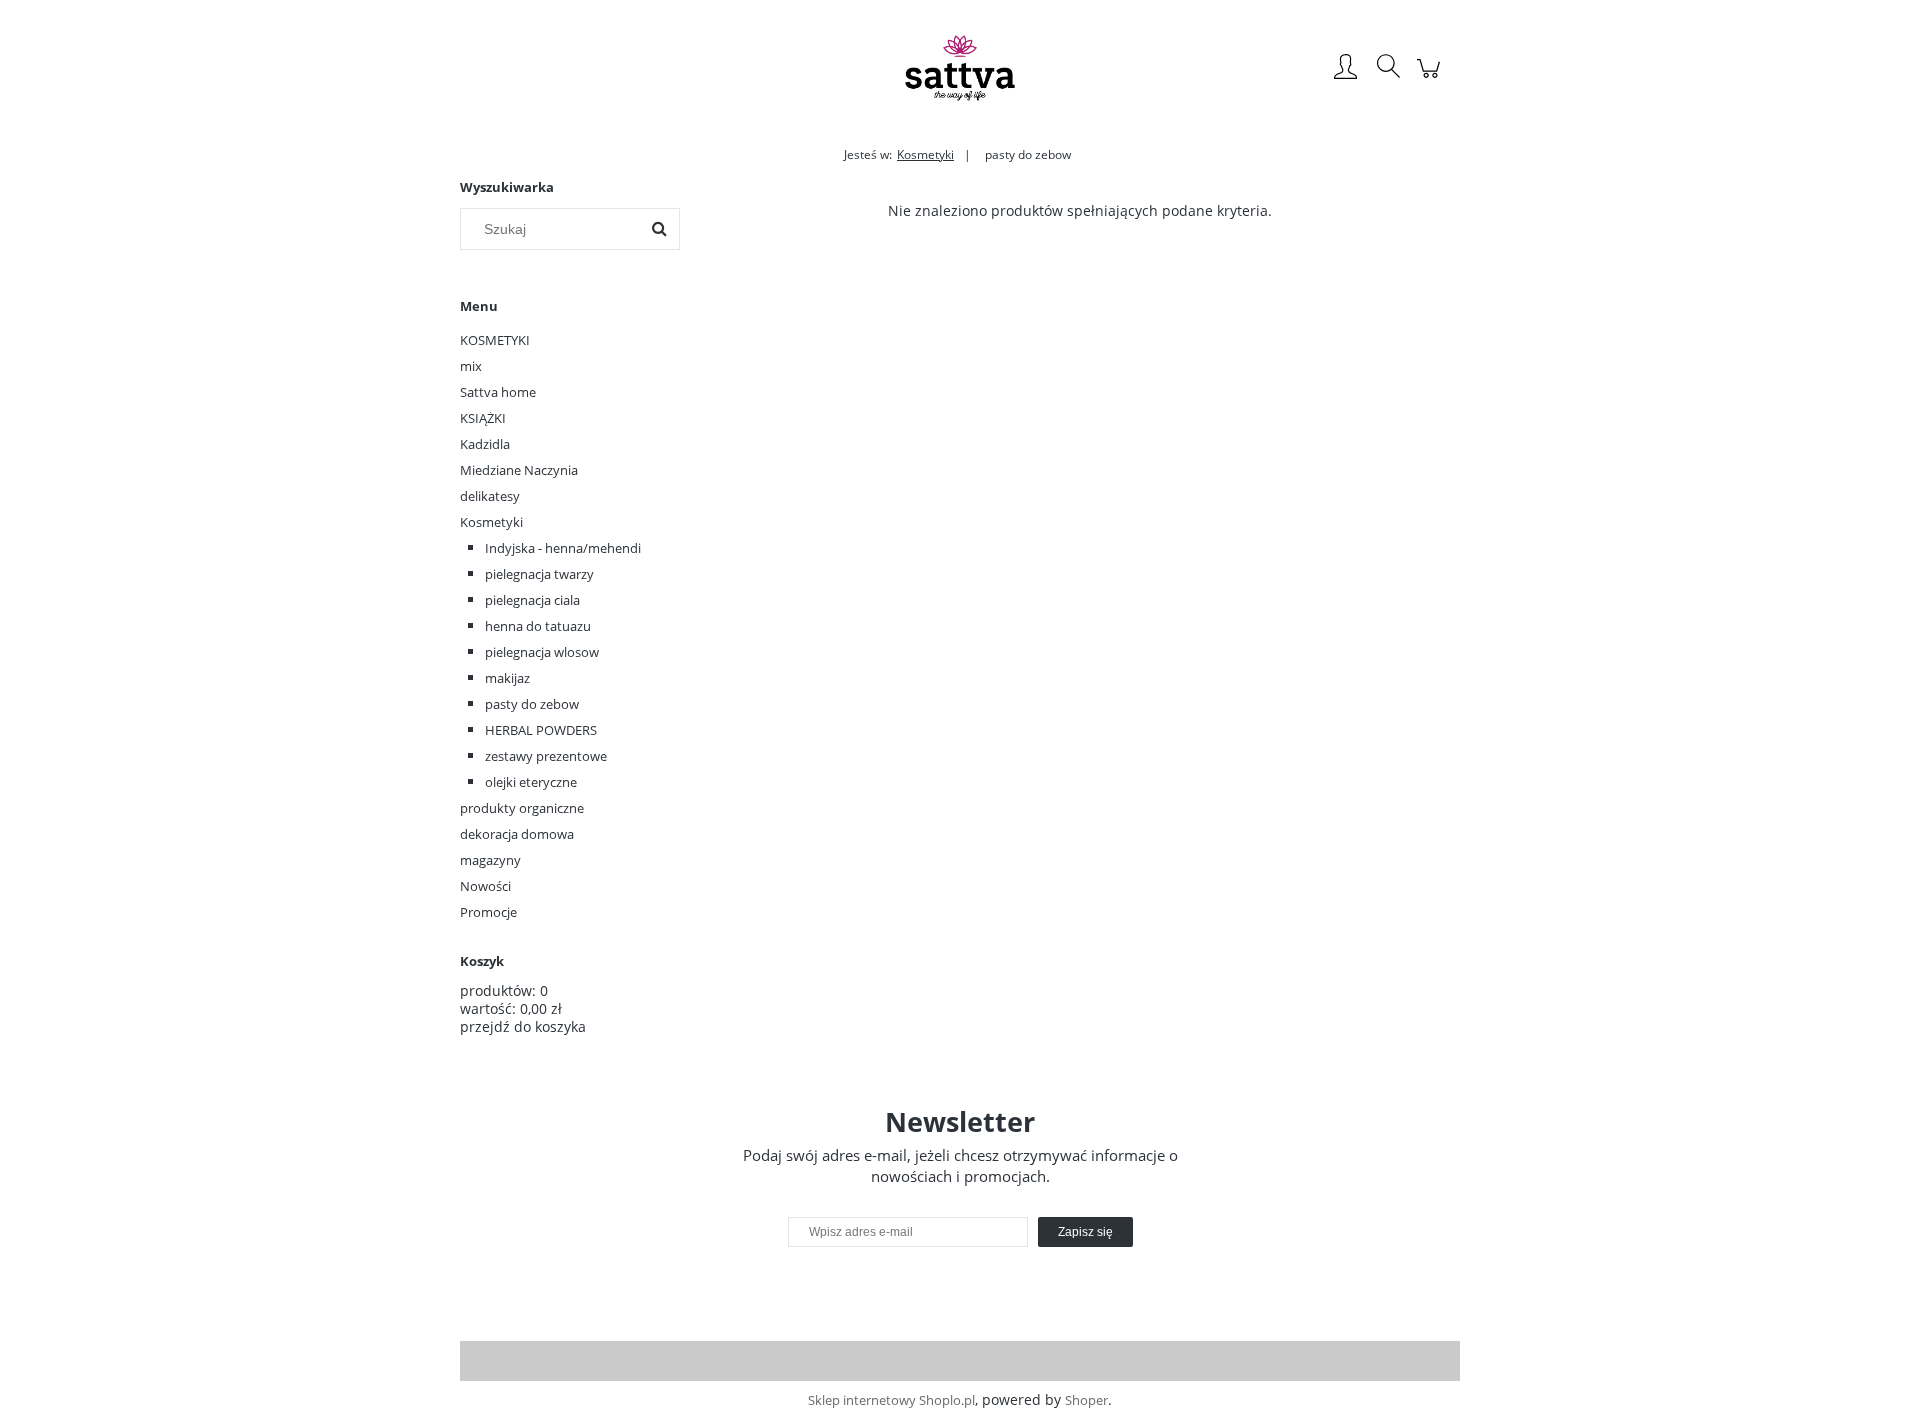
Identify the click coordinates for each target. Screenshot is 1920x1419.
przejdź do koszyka (523, 1026)
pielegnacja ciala (532, 600)
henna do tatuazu (538, 626)
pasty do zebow (532, 704)
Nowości (485, 886)
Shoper (1086, 1400)
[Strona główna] (960, 68)
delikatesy (490, 496)
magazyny (490, 860)
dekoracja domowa (517, 834)
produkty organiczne (522, 808)
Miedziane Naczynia (519, 470)
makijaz (507, 678)
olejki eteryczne (531, 782)
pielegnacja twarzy (539, 574)
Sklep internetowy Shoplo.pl (891, 1400)
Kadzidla (485, 444)
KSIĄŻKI (483, 418)
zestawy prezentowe (546, 756)
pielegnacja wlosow (542, 652)
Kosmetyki (491, 522)
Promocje (488, 912)
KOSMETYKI (495, 340)
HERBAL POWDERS (541, 730)
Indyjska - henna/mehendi (563, 548)
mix (471, 366)
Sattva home (498, 392)
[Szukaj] (659, 229)
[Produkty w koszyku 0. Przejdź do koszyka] (1431, 78)
